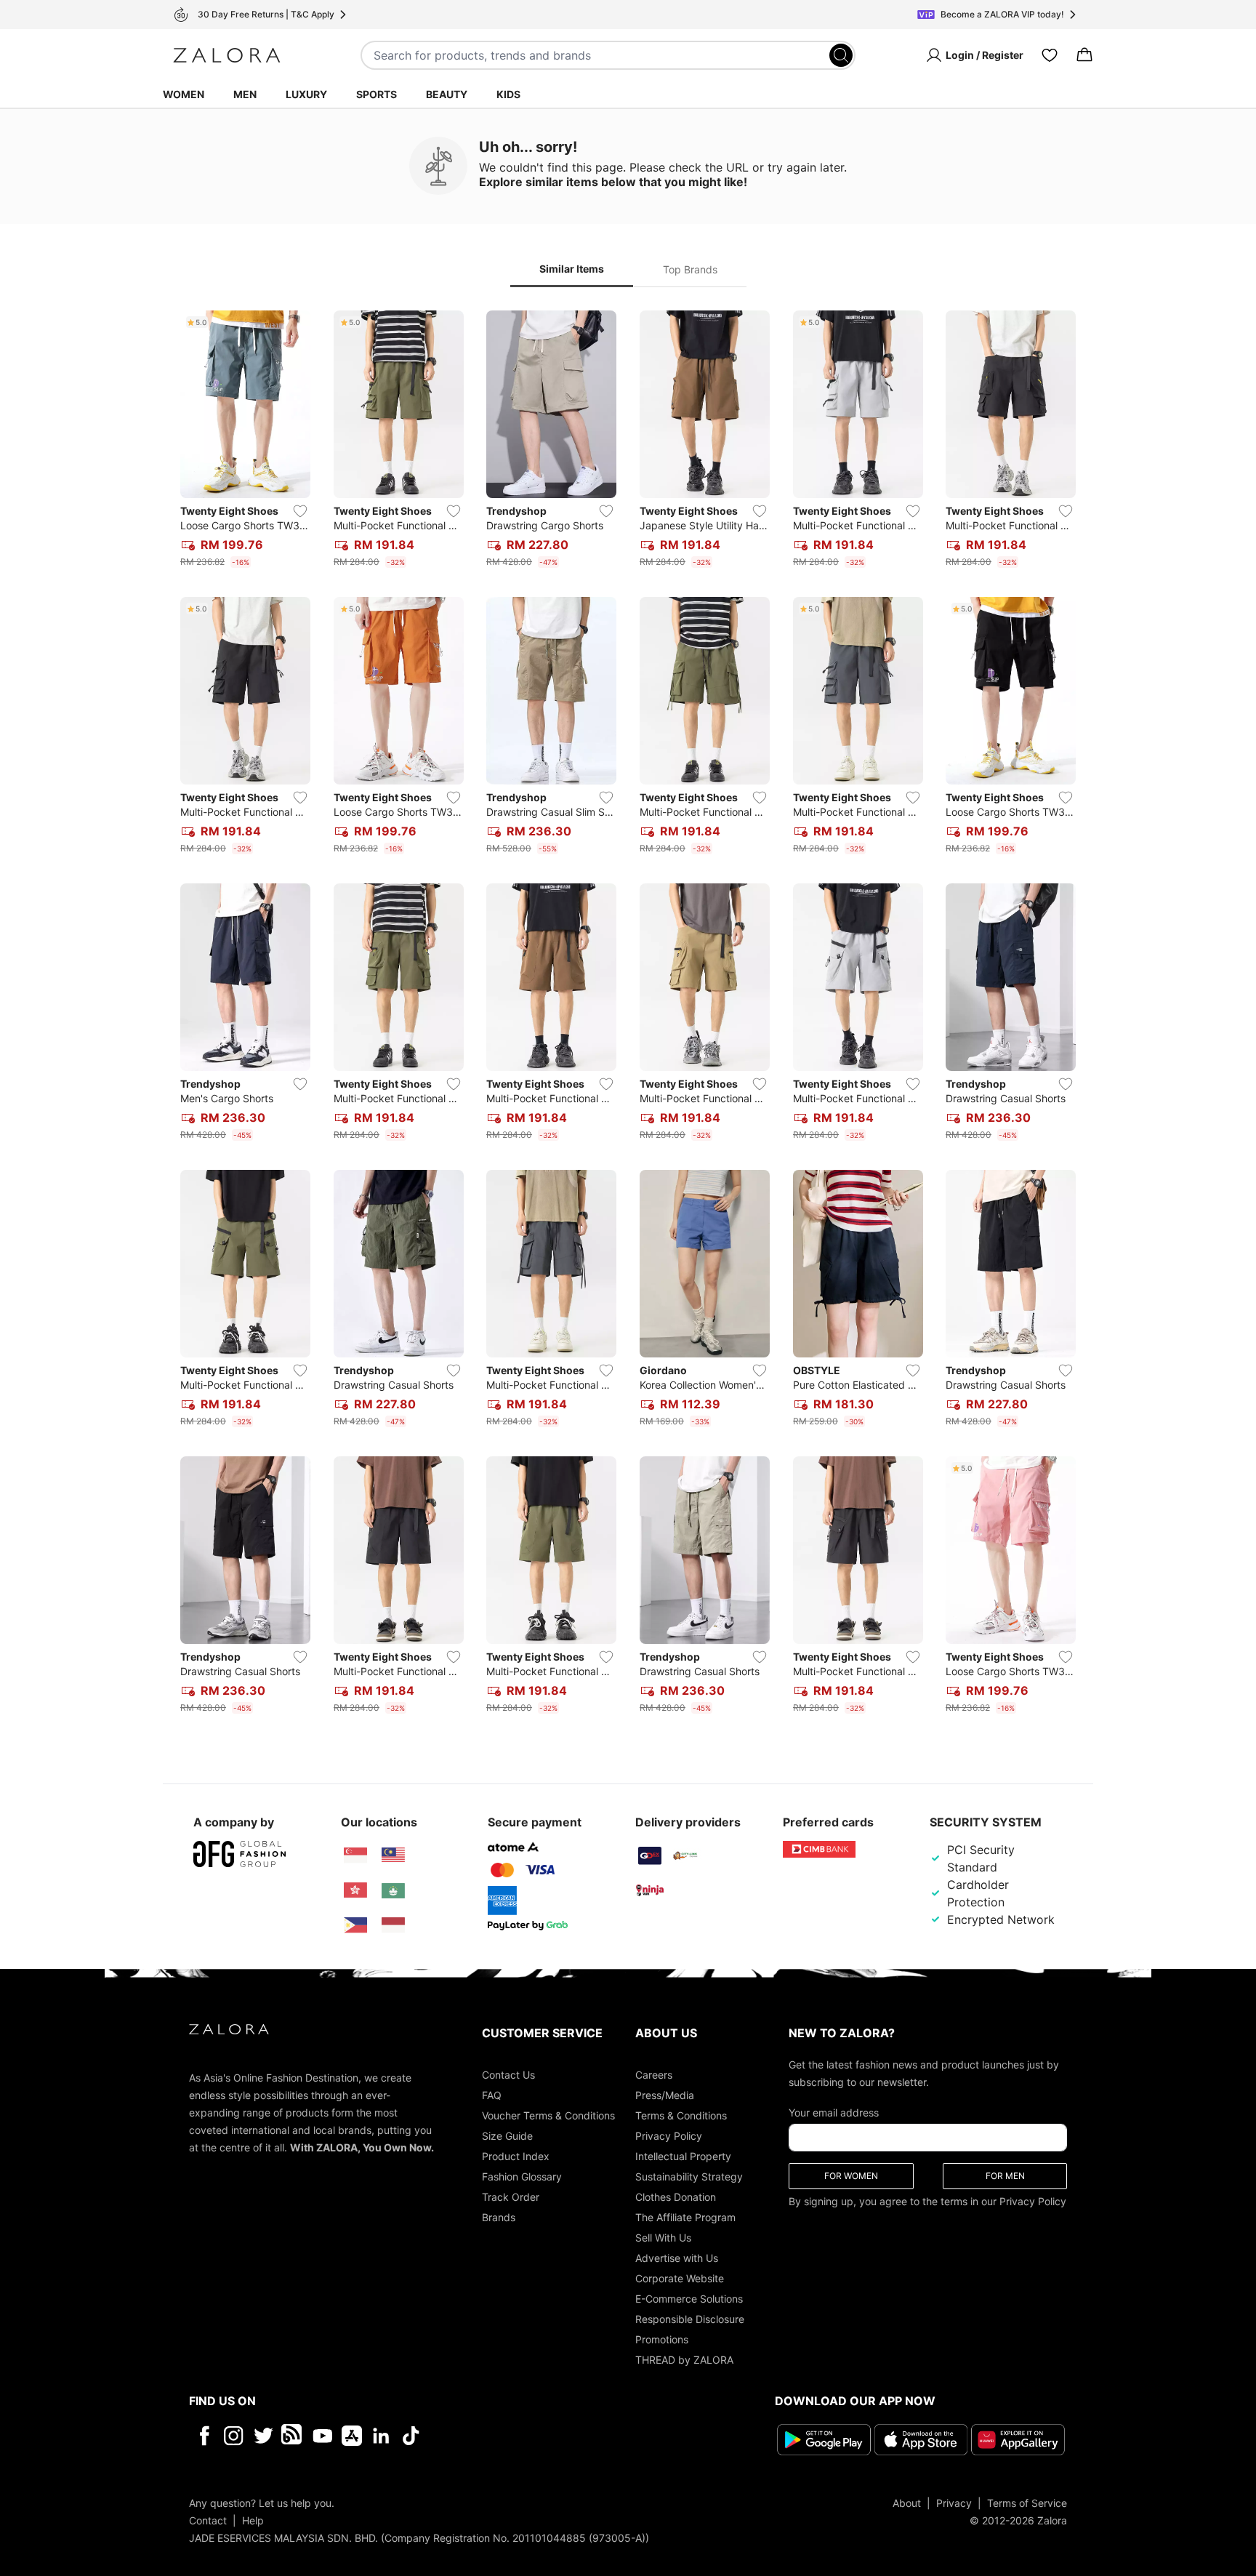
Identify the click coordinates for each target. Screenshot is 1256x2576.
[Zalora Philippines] (355, 1925)
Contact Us (508, 2075)
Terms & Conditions (681, 2115)
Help (253, 2520)
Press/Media (665, 2095)
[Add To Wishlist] (300, 511)
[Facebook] (204, 2436)
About (907, 2503)
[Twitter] (263, 2436)
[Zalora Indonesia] (393, 1925)
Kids (508, 94)
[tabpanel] (628, 1015)
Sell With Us (663, 2238)
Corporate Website (680, 2278)
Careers (654, 2075)
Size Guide (507, 2136)
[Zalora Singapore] (355, 1855)
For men (1005, 2176)
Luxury (306, 94)
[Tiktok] (505, 2436)
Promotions (662, 2339)
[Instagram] (234, 2436)
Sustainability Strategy (689, 2176)
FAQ (492, 2095)
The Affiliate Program (685, 2217)
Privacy (954, 2503)
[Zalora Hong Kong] (355, 1890)
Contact (208, 2520)
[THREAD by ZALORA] (293, 2436)
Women (184, 94)
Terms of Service (1027, 2503)
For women (851, 2176)
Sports (377, 94)
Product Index (516, 2156)
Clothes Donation (676, 2197)
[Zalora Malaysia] (393, 1855)
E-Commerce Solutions (689, 2299)
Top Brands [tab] (690, 269)
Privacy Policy (669, 2136)
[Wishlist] (1050, 55)
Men (245, 94)
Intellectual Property (683, 2156)
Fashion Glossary (522, 2176)
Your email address (834, 2112)
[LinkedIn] (381, 2436)
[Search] (841, 55)
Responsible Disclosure (690, 2319)
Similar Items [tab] (572, 269)
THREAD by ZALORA (684, 2360)
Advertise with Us (677, 2258)
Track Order (511, 2197)
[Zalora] (227, 55)
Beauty (447, 94)
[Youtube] (322, 2436)
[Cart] (1084, 55)
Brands (499, 2217)
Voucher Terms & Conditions (548, 2115)
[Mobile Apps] (352, 2436)
